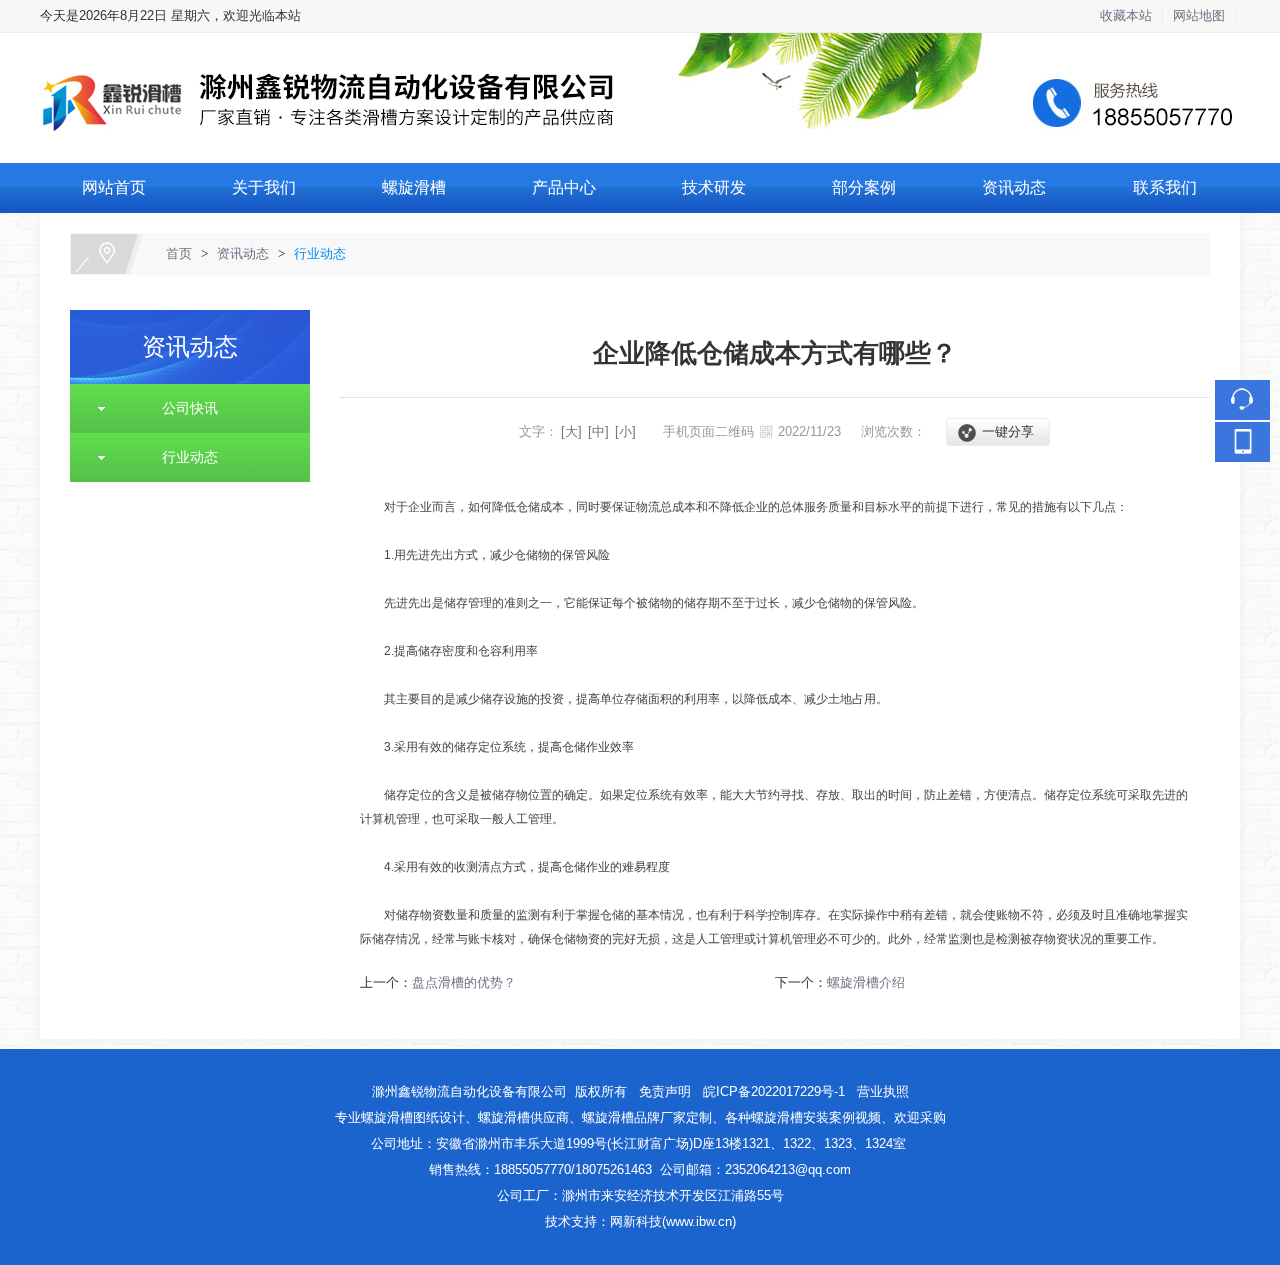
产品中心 (564, 187)
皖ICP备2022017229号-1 (776, 1091)
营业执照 (883, 1091)
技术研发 (714, 187)
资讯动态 (1014, 187)
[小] (625, 431)
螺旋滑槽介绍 (866, 982)
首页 (179, 253)
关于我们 (264, 187)
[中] (598, 431)
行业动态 (320, 253)
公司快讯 (182, 408)
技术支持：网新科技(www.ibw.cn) (640, 1221)
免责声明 (665, 1091)
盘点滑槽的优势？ (464, 982)
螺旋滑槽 (414, 187)
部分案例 (864, 187)
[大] (571, 431)
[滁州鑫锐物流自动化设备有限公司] (640, 44)
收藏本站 (1126, 15)
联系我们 (1165, 187)
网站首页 (114, 187)
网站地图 (1199, 15)
